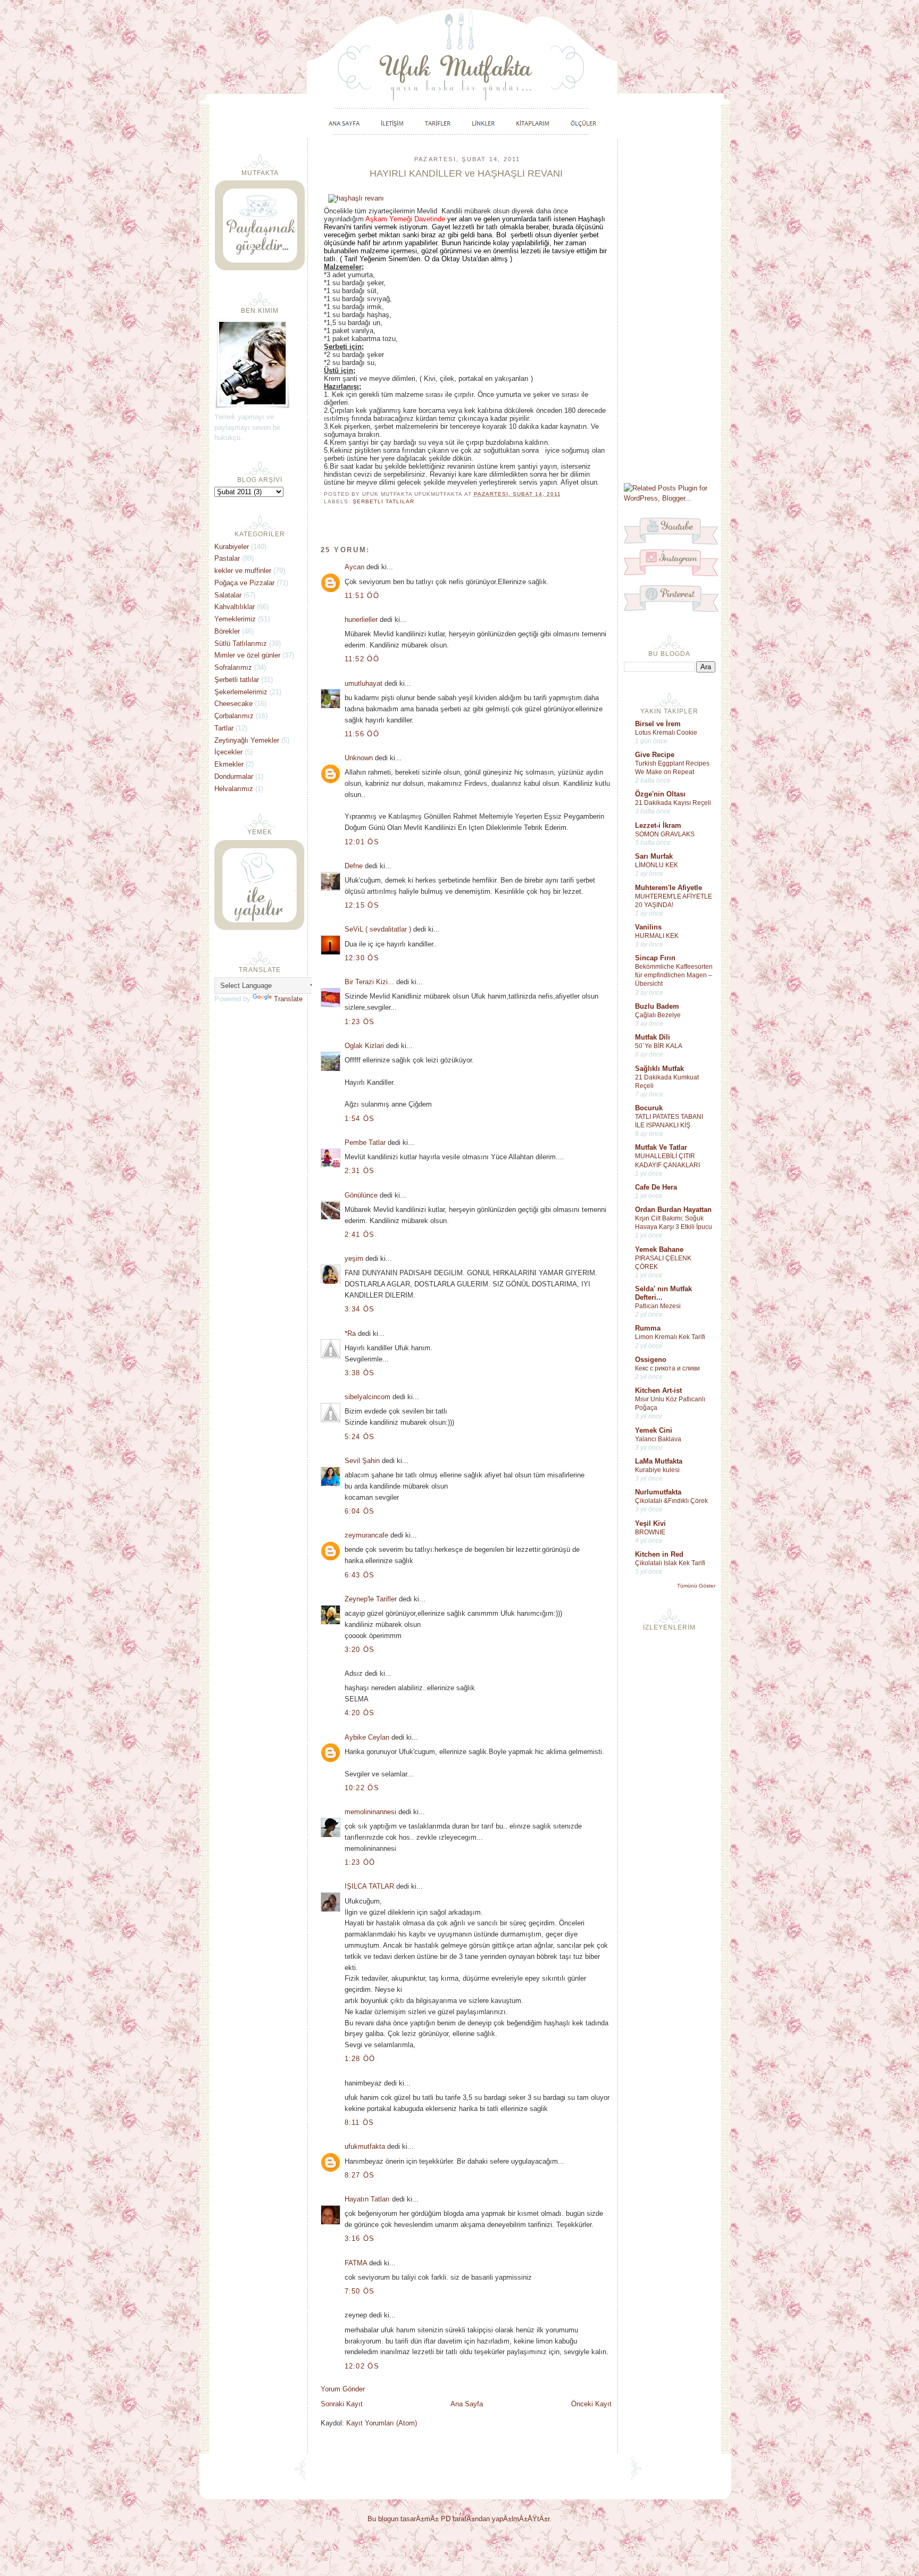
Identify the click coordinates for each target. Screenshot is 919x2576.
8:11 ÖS (360, 2122)
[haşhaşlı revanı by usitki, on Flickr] (356, 198)
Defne (354, 866)
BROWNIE (650, 1532)
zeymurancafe (366, 1535)
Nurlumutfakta (658, 1492)
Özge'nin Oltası (660, 794)
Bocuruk (649, 1108)
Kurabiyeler (232, 547)
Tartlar (224, 728)
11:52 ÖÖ (362, 659)
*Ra (350, 1333)
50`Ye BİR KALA (659, 1046)
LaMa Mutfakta (659, 1461)
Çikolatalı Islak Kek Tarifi (670, 1563)
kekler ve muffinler (243, 571)
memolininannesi (370, 1812)
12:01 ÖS (362, 842)
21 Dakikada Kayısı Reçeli (673, 803)
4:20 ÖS (360, 1713)
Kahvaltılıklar (235, 607)
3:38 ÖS (360, 1373)
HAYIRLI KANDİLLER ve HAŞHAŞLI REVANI (466, 173)
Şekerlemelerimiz (241, 692)
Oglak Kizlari (364, 1046)
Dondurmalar (234, 776)
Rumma (648, 1328)
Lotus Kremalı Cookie (666, 733)
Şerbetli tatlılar (383, 501)
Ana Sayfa (467, 2404)
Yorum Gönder (343, 2389)
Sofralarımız (233, 667)
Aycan (354, 567)
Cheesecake (233, 704)
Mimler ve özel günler (247, 655)
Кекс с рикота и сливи (667, 1368)
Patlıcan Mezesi (658, 1306)
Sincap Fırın (655, 958)
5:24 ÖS (360, 1437)
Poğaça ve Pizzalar (244, 583)
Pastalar (227, 558)
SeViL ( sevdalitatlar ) (378, 929)
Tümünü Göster (696, 1586)
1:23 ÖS (360, 1022)
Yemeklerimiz (235, 619)
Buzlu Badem (657, 1006)
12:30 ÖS (362, 958)
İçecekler (228, 752)
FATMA (356, 2263)
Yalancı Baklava (658, 1439)
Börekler (227, 631)
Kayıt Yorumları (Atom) (382, 2423)
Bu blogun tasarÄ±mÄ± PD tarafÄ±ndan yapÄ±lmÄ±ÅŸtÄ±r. (459, 2519)
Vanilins (648, 927)
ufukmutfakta (365, 2146)
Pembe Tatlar (365, 1142)
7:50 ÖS (360, 2291)
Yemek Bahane (659, 1249)
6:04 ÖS (360, 1511)
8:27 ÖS (360, 2175)
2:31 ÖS (360, 1171)
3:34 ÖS (360, 1309)
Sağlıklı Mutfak (659, 1069)
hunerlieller (361, 620)
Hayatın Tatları (367, 2199)
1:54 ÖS (360, 1119)
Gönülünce (361, 1195)
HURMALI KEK (657, 936)
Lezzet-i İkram (658, 825)
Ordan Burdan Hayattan (673, 1210)
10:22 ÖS (362, 1788)
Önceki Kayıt (591, 2404)
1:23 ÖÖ (360, 1862)
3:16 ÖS (360, 2238)
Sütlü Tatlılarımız (241, 643)
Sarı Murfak (654, 856)
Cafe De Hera (656, 1187)
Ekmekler (229, 764)
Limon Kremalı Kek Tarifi (670, 1337)
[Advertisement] (670, 310)
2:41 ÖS (360, 1235)
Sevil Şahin (362, 1461)
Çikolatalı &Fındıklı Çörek (671, 1501)
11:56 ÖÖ (362, 734)
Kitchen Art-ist (658, 1390)
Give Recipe (655, 755)
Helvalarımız (234, 789)
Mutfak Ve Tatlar (661, 1147)
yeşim (354, 1258)
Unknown (359, 758)
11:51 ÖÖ (362, 596)
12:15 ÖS (362, 905)
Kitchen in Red (659, 1554)
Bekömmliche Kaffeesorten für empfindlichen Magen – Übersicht (674, 975)
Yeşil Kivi (650, 1523)
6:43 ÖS (360, 1575)
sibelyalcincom (367, 1397)
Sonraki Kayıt (342, 2404)
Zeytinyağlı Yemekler (247, 740)
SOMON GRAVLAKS (665, 834)
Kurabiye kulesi (657, 1470)
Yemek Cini (654, 1430)
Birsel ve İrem (658, 724)
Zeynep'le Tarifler (371, 1599)
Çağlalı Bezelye (658, 1015)
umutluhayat (364, 683)
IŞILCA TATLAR (369, 1886)
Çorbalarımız (234, 716)
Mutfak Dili (653, 1037)
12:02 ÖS (362, 2366)
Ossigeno (651, 1360)
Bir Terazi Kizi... (369, 982)
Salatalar (228, 595)
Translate (288, 999)
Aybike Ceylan (367, 1737)
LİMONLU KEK (657, 865)
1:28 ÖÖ (360, 2059)
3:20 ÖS (360, 1650)
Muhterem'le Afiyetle (669, 888)
